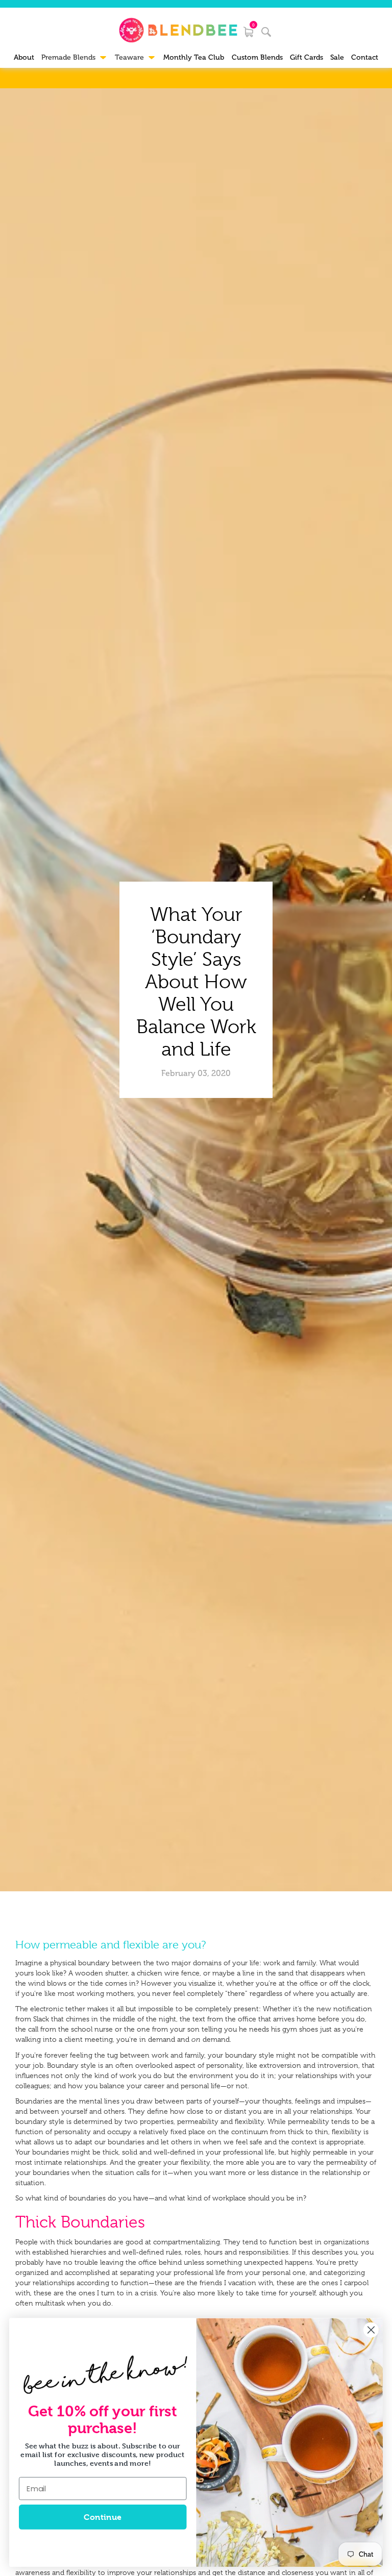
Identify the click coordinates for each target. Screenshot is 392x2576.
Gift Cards (307, 57)
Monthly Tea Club (194, 57)
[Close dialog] (371, 2330)
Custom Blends (257, 57)
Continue (102, 2517)
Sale (337, 57)
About (24, 57)
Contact (365, 57)
